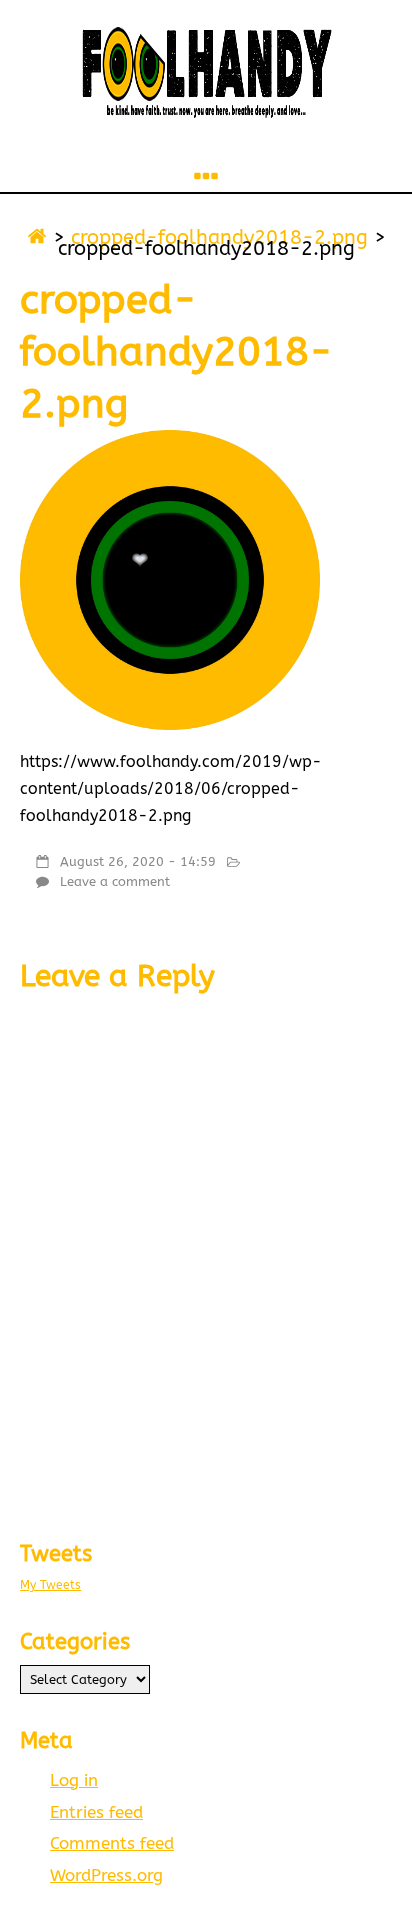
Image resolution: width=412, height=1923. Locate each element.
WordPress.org (106, 1875)
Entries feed (96, 1812)
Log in (74, 1780)
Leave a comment (115, 881)
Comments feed (112, 1843)
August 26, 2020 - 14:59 (138, 861)
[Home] (37, 237)
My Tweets (50, 1585)
